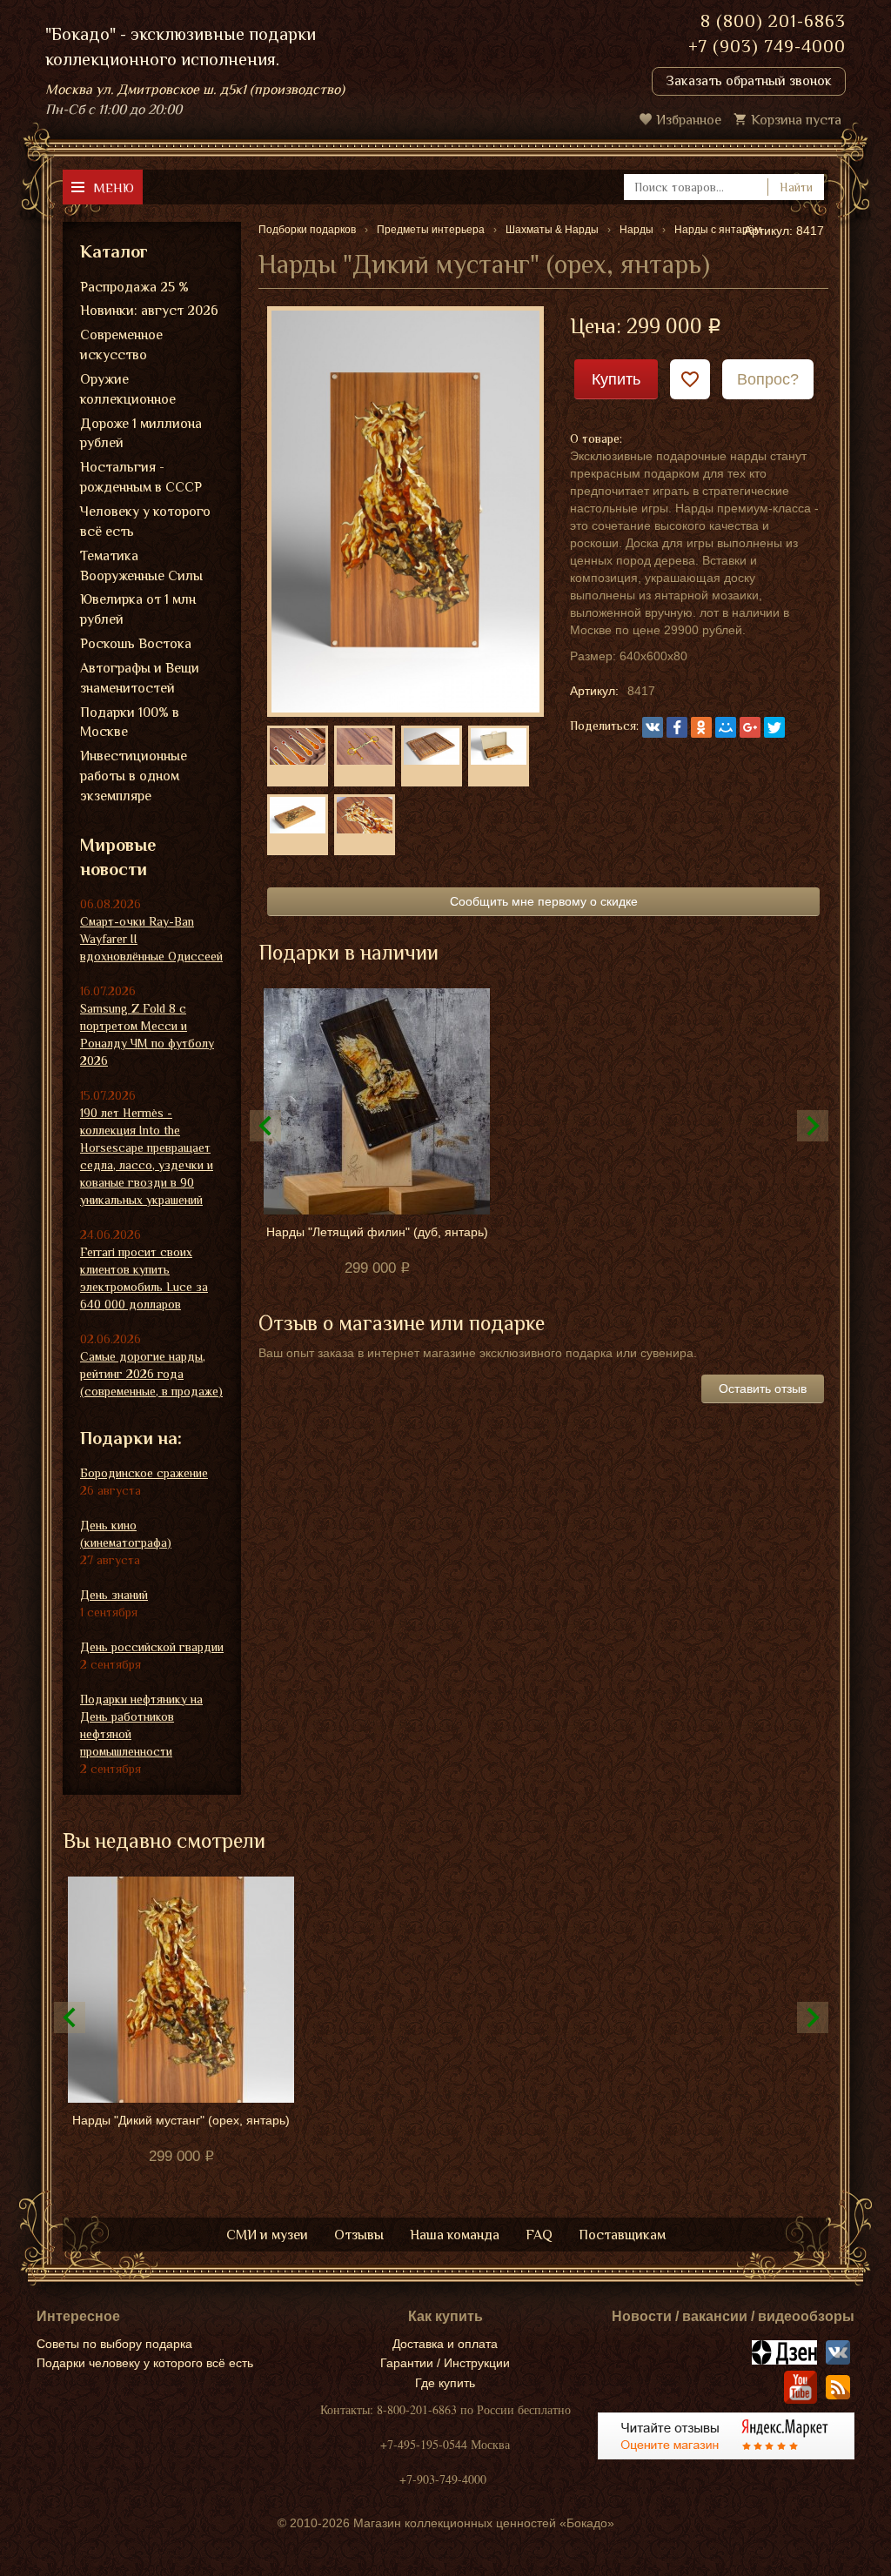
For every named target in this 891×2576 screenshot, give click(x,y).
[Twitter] (774, 727)
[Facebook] (677, 727)
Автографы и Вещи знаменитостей (140, 678)
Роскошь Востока (136, 644)
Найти (796, 187)
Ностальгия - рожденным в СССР (141, 477)
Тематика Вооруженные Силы (141, 566)
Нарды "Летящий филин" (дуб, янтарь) (377, 1232)
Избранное (689, 120)
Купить (616, 379)
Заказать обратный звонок (749, 81)
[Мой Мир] (726, 727)
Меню (114, 187)
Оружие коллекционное (128, 389)
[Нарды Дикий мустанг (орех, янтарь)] (405, 511)
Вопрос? (768, 379)
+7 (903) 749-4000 (767, 46)
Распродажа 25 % (134, 287)
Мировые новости (118, 857)
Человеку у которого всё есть (145, 522)
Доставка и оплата (445, 2344)
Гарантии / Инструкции (445, 2363)
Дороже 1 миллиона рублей (141, 434)
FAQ (539, 2235)
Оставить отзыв (763, 1388)
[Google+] (750, 727)
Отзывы (359, 2235)
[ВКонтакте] (653, 727)
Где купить (445, 2383)
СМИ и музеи (267, 2235)
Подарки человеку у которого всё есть (145, 2363)
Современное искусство (121, 345)
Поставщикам (622, 2235)
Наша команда (455, 2235)
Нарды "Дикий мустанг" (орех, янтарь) (181, 2120)
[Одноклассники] (701, 727)
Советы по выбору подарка (114, 2344)
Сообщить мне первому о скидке (544, 901)
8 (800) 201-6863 (773, 21)
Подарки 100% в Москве (130, 723)
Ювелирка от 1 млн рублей (138, 609)
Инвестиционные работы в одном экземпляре (134, 776)
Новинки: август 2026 (149, 311)
